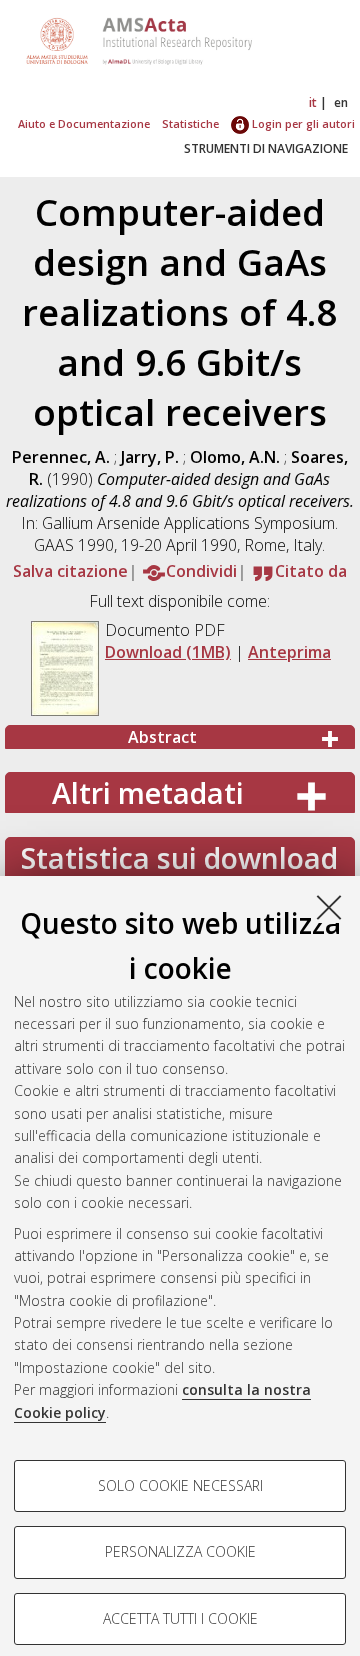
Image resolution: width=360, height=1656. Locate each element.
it (313, 102)
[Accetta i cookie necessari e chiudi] (329, 907)
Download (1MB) (168, 652)
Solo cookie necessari (180, 1485)
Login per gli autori (302, 123)
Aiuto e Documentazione (84, 123)
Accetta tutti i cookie (180, 1618)
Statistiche (190, 123)
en (341, 102)
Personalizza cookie (180, 1551)
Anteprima (289, 652)
